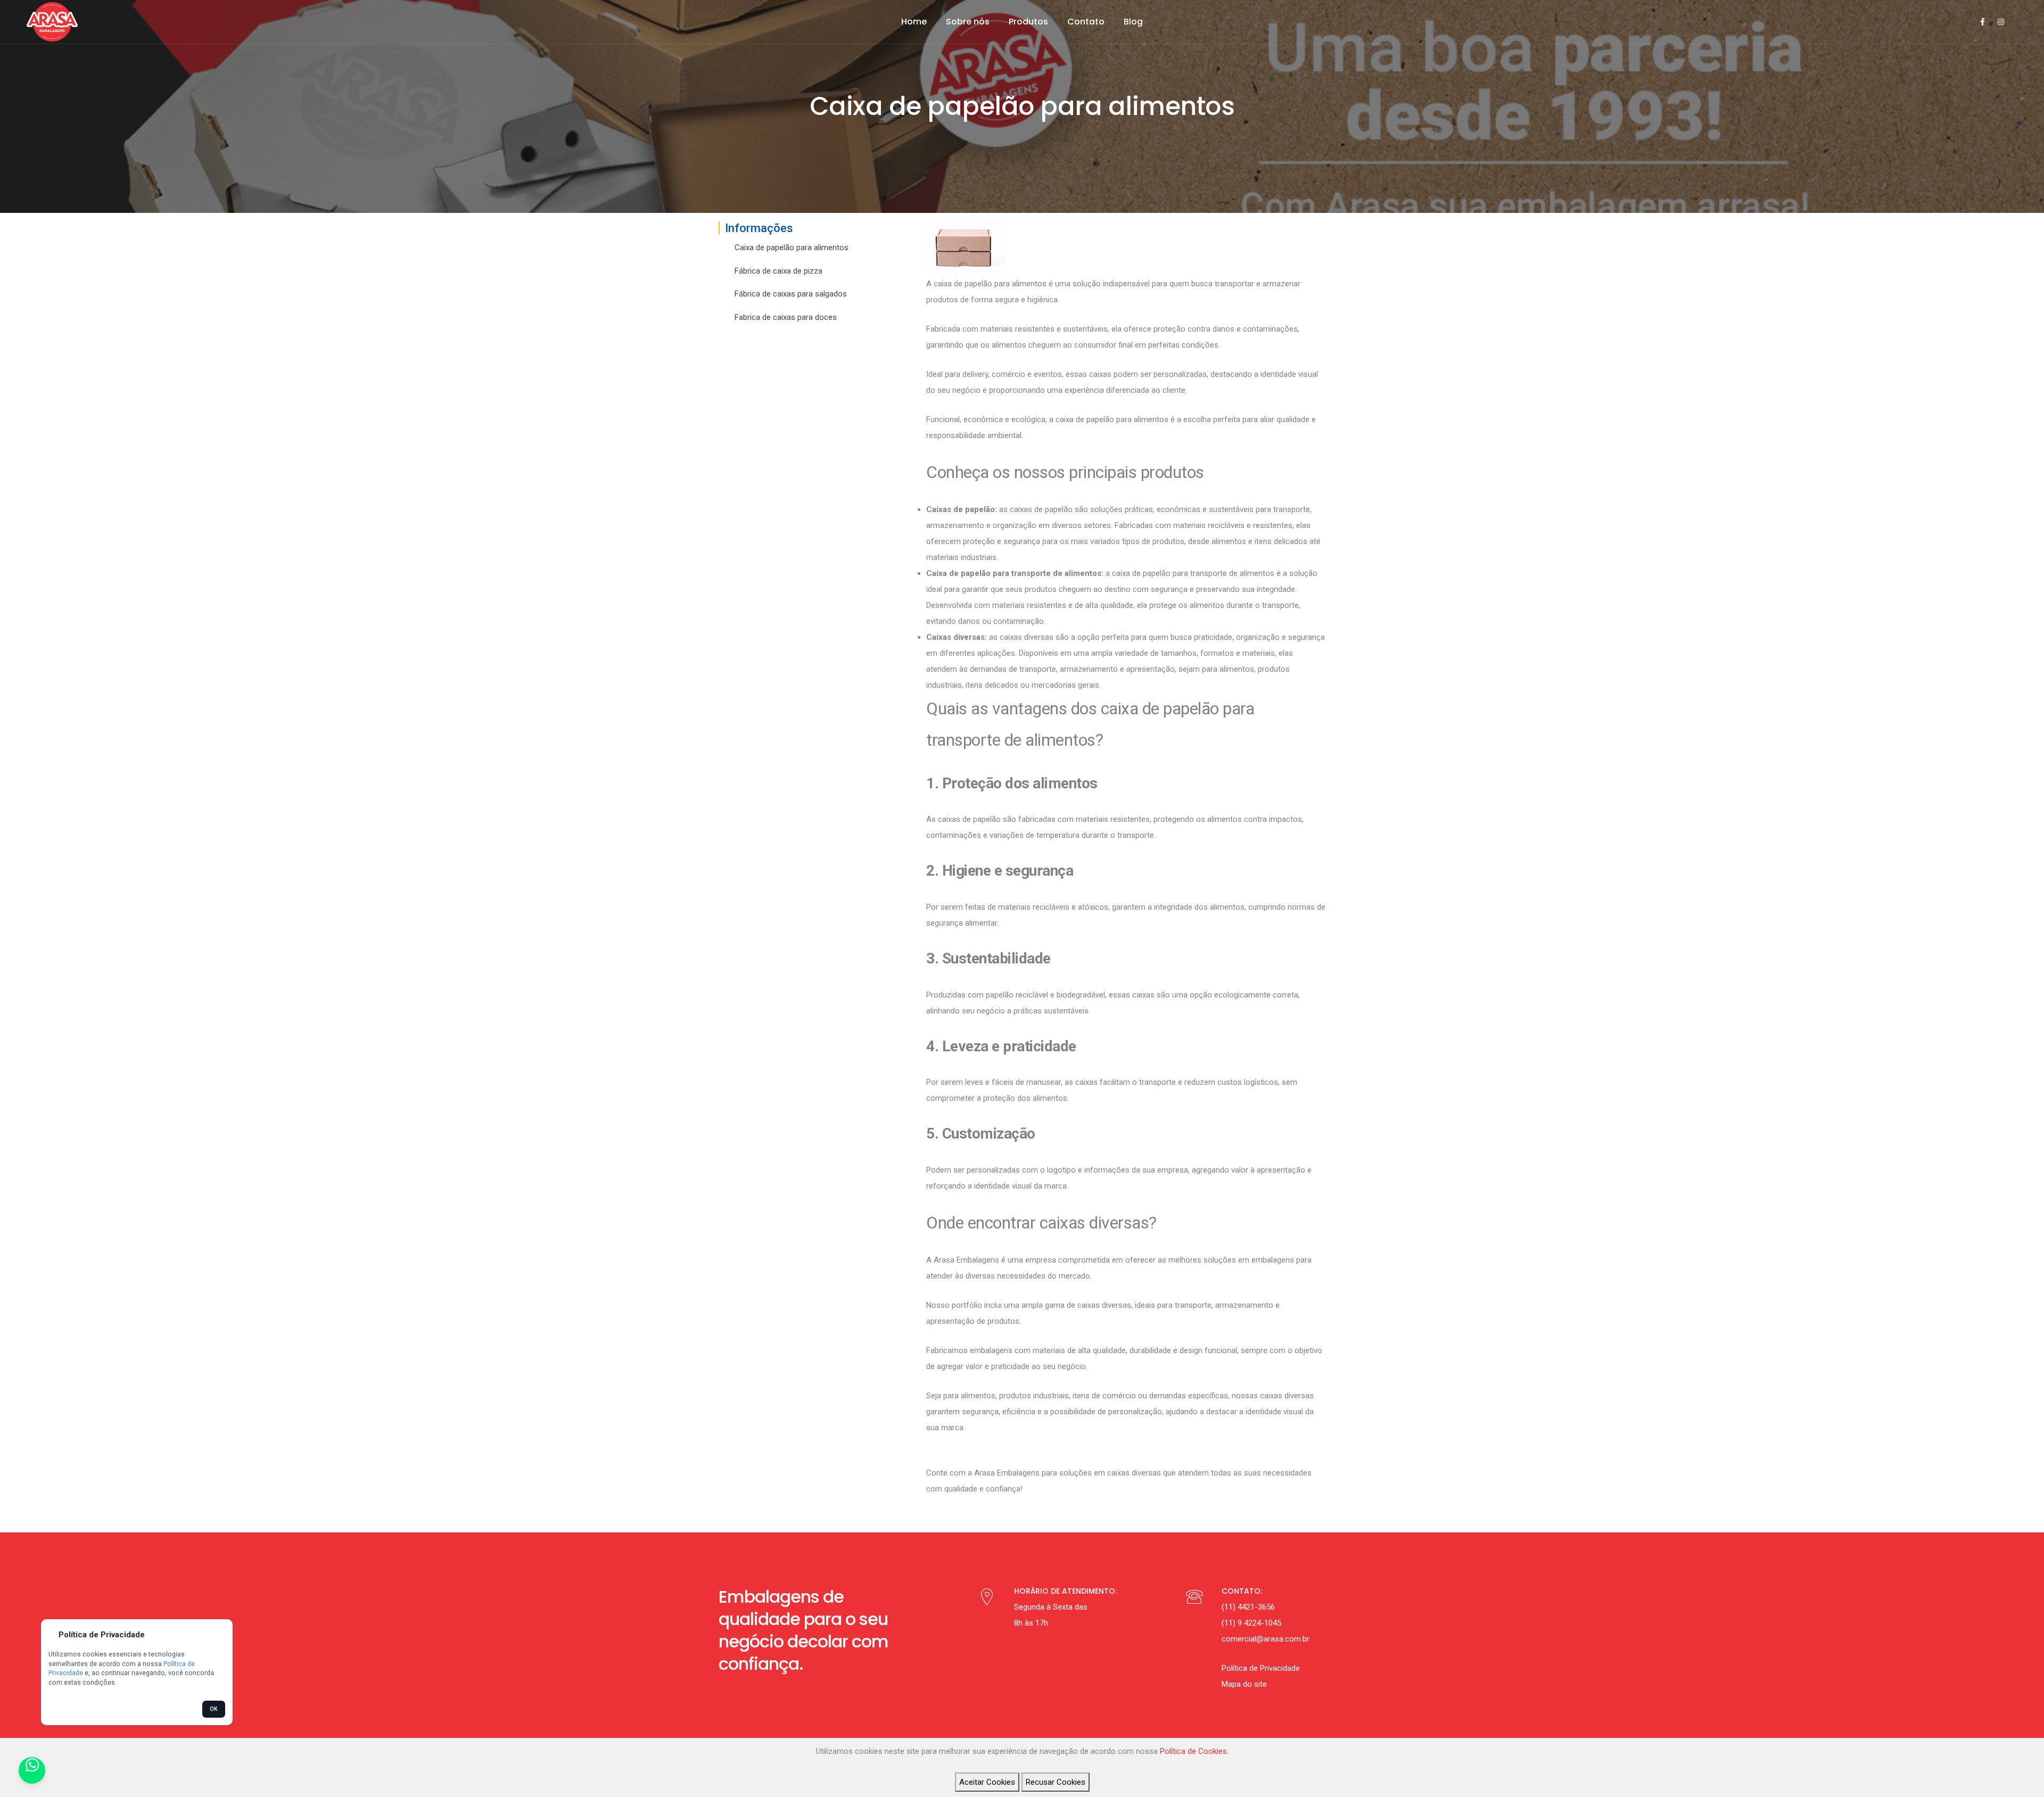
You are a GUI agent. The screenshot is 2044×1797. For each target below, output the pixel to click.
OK (214, 1709)
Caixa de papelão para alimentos (792, 248)
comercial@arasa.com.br (1266, 1639)
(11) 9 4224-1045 (1251, 1623)
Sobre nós (968, 22)
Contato (1086, 22)
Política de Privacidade (1261, 1668)
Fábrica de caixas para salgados (791, 294)
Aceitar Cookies (987, 1782)
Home (914, 22)
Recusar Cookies (1056, 1782)
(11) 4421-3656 (1248, 1607)
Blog (1133, 22)
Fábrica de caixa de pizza (778, 271)
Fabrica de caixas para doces (786, 317)
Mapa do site (1244, 1684)
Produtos (1028, 22)
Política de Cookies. (1194, 1751)
